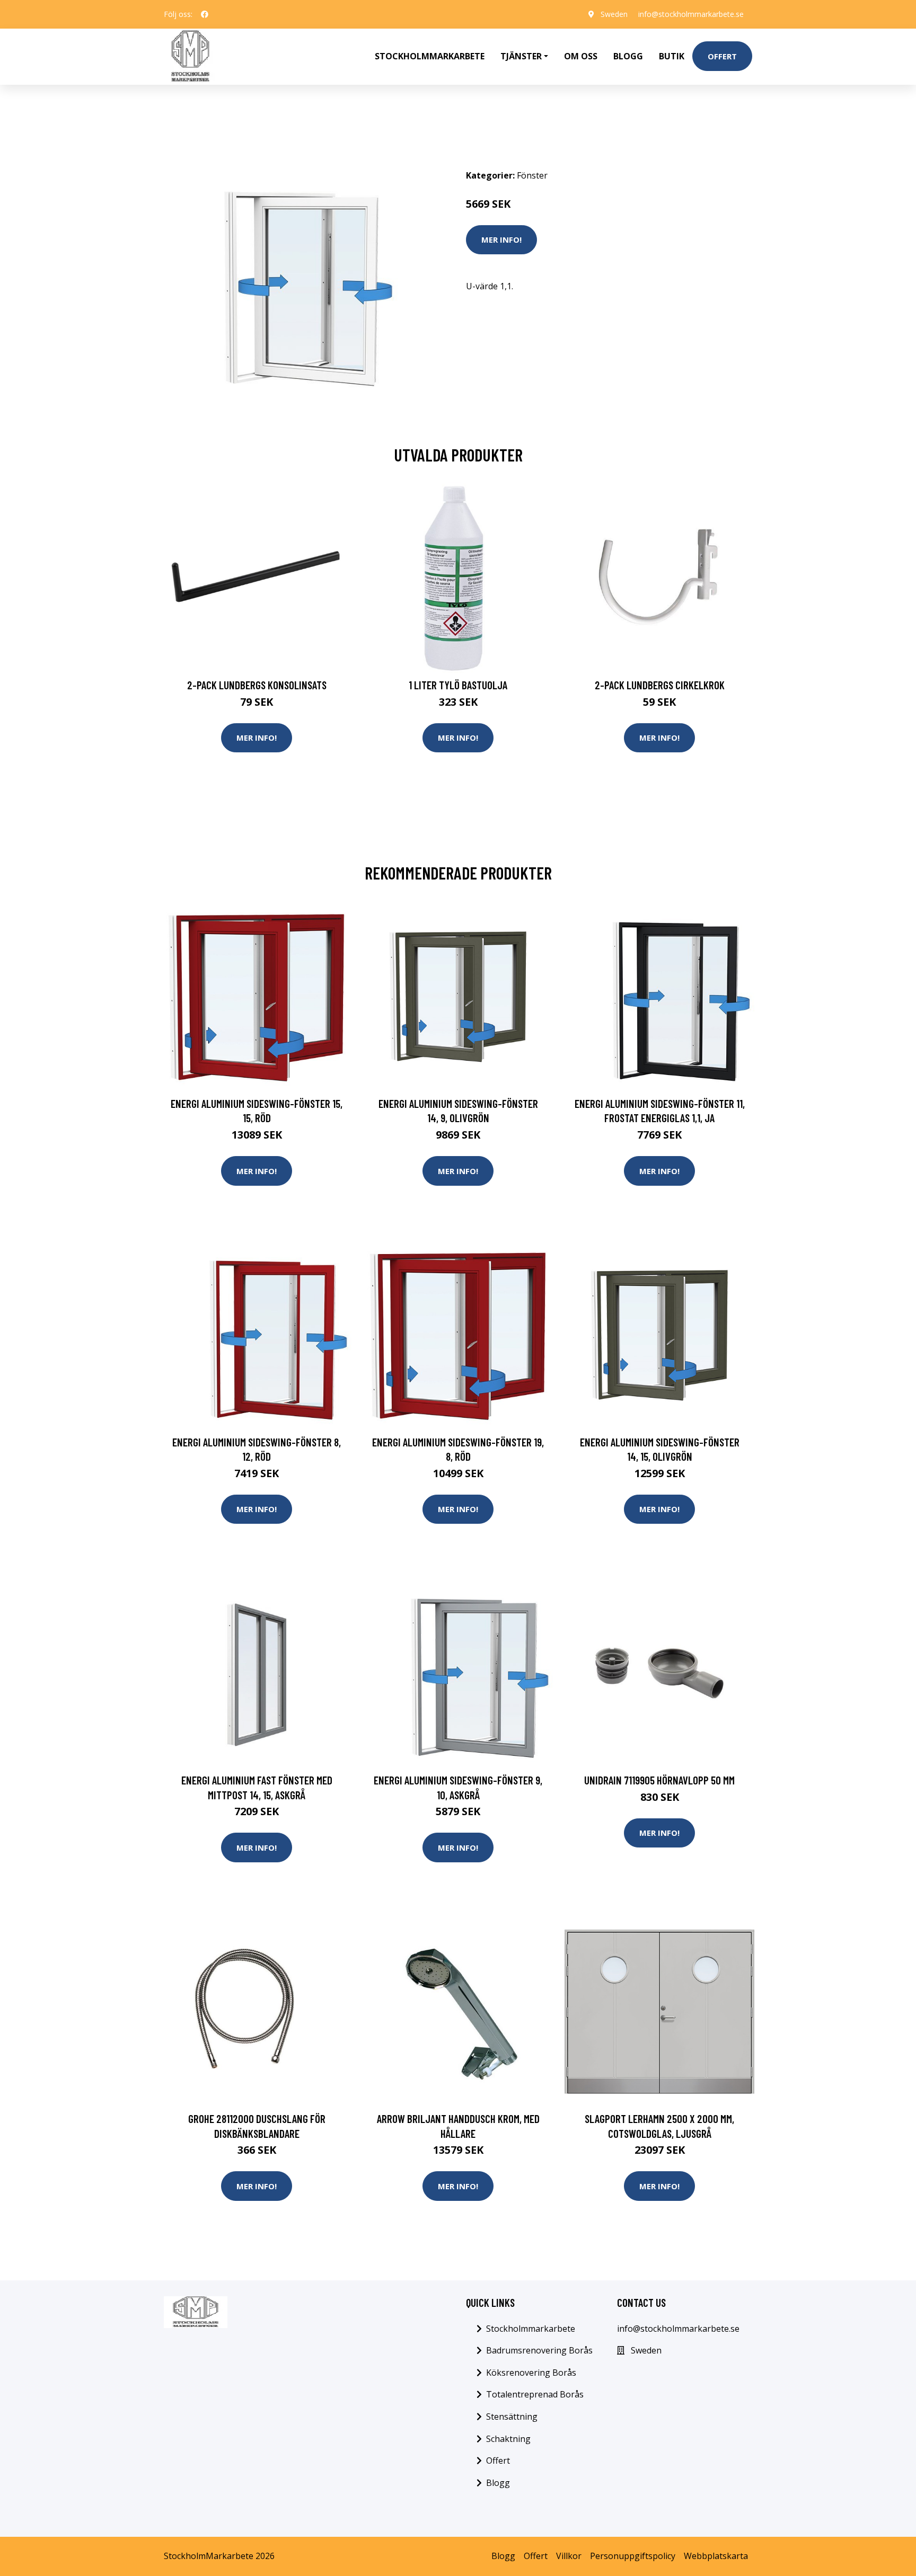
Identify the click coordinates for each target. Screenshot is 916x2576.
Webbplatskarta (716, 2556)
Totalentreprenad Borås (535, 2394)
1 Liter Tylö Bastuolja (458, 685)
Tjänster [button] (521, 56)
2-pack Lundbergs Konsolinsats (257, 685)
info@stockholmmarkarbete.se (691, 14)
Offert (722, 56)
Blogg (628, 56)
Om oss (581, 56)
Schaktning (508, 2439)
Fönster (532, 175)
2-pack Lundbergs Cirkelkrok (660, 685)
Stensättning (512, 2417)
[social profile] (205, 14)
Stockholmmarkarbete (430, 56)
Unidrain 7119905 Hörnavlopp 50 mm (659, 1780)
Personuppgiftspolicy (633, 2556)
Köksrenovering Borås (531, 2373)
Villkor (569, 2556)
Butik (672, 56)
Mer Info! (501, 239)
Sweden (614, 14)
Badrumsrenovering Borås (539, 2350)
